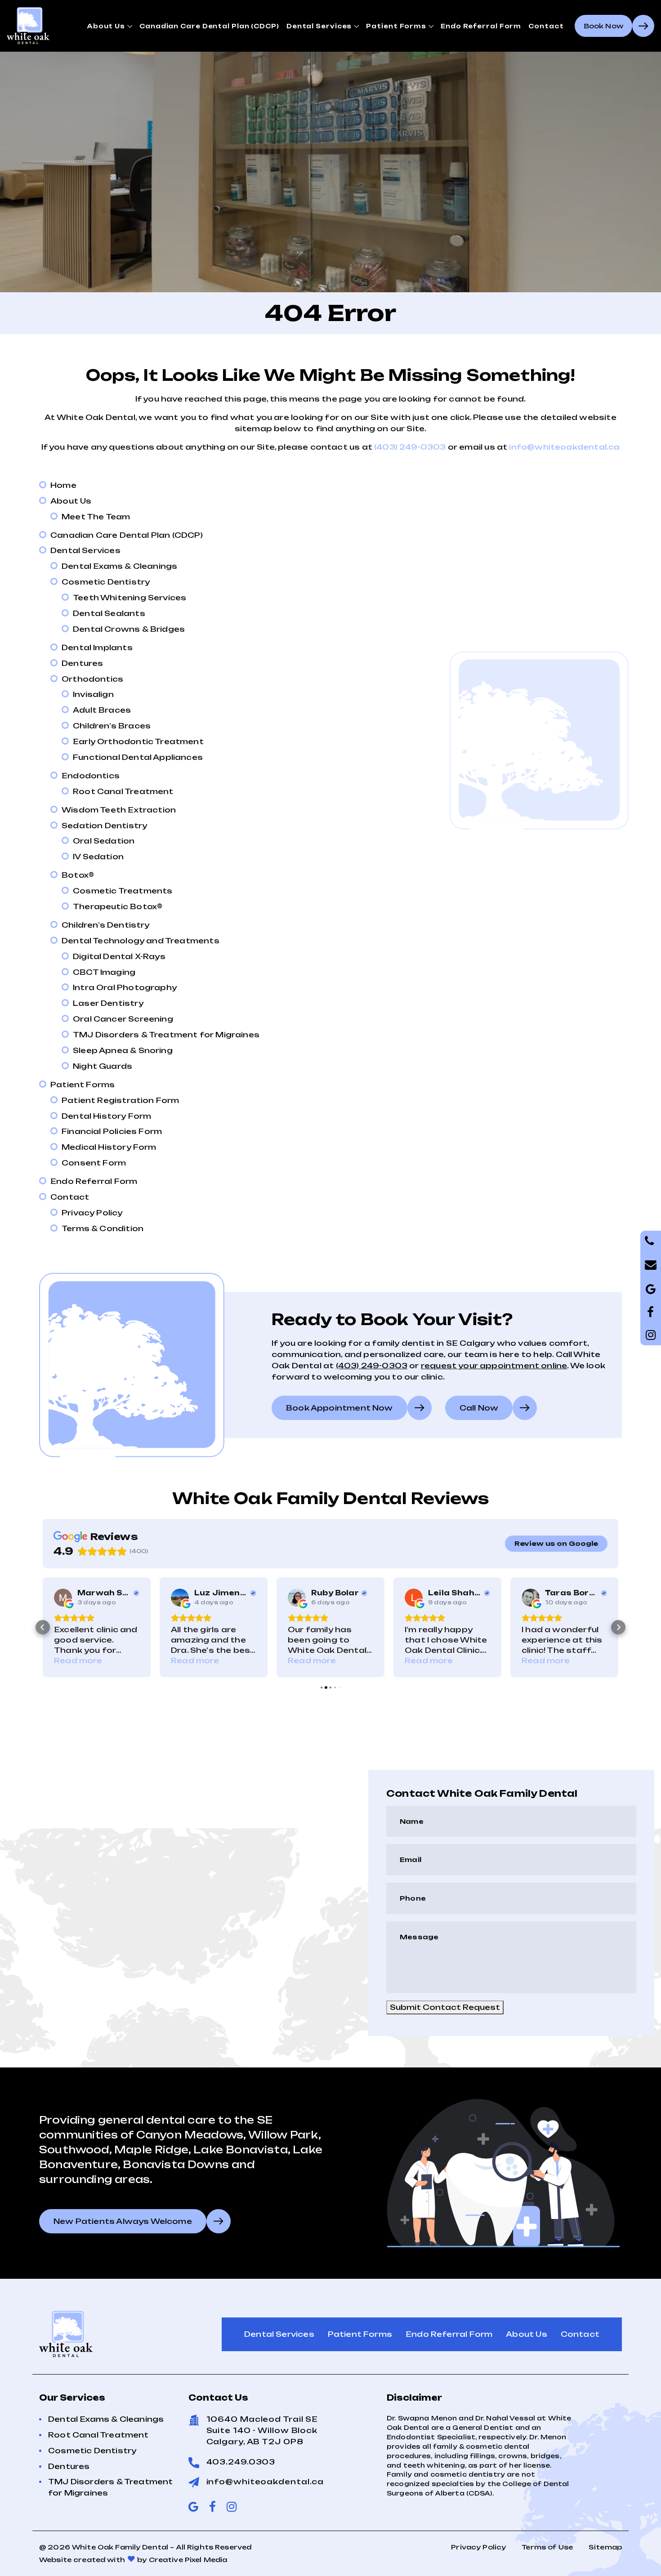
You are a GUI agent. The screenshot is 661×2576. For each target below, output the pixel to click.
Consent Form (94, 1163)
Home (63, 485)
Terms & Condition (103, 1228)
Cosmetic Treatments (123, 891)
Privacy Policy (92, 1213)
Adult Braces (102, 710)
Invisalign (93, 694)
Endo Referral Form (481, 26)
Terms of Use (547, 2547)
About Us (106, 26)
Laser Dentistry (108, 1003)
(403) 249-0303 (410, 447)
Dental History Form (106, 1116)
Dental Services (319, 26)
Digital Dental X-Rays (119, 956)
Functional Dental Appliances (138, 757)
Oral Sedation (104, 841)
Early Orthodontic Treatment (138, 741)
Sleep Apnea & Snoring (123, 1050)
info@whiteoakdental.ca (564, 447)
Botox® (78, 875)
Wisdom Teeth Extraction (119, 810)
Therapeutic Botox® (118, 906)
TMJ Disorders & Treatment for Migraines (166, 1035)
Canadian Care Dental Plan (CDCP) (209, 26)
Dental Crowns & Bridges (129, 629)
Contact (546, 26)
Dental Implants (97, 647)
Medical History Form (109, 1147)
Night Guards (103, 1066)
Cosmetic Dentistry (106, 582)
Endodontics (91, 776)
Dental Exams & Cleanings (119, 566)
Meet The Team (96, 517)
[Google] (651, 1312)
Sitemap (605, 2547)
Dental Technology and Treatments (141, 941)
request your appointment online (494, 1366)
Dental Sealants (109, 613)
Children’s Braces (112, 726)
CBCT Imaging (104, 972)
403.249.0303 (241, 2462)
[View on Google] (63, 1598)
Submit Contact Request (445, 2007)
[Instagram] (651, 1335)
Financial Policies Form (112, 1131)
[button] (43, 1627)
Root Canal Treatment (123, 791)
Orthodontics (92, 679)
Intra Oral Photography (125, 987)
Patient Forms (396, 26)
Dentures (82, 663)
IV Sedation (98, 857)
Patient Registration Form (121, 1100)
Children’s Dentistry (106, 925)
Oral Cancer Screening (123, 1019)
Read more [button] (78, 1661)
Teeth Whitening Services (130, 598)
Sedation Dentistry (104, 826)
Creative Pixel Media (188, 2560)
